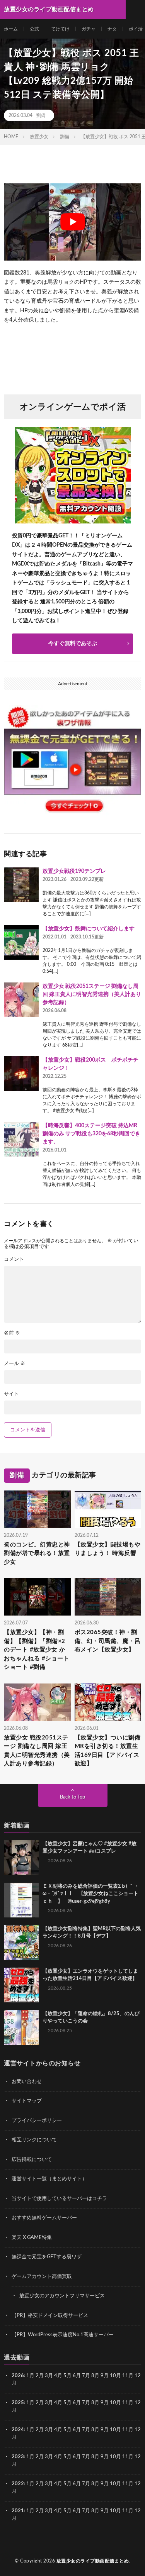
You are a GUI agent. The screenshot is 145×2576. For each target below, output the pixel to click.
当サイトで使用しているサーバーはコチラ (59, 2199)
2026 (18, 2376)
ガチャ (89, 29)
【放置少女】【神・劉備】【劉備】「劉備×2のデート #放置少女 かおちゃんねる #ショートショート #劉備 (37, 1650)
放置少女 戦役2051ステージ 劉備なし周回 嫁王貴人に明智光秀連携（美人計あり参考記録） (92, 994)
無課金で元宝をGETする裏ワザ (47, 2257)
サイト (11, 1394)
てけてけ (60, 29)
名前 (12, 1333)
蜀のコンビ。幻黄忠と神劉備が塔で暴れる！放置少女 (37, 1553)
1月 (30, 2376)
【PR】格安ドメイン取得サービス (50, 2316)
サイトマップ (27, 2101)
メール (14, 1364)
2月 (40, 2376)
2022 (18, 2484)
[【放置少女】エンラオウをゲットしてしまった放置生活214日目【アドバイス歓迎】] (21, 1985)
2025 (18, 2403)
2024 (18, 2430)
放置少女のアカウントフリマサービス (62, 2296)
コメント (14, 1259)
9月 (105, 2403)
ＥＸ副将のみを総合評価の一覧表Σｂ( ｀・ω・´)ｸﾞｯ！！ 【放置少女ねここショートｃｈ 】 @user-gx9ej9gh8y (91, 1894)
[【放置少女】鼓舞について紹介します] (21, 942)
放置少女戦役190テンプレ (74, 871)
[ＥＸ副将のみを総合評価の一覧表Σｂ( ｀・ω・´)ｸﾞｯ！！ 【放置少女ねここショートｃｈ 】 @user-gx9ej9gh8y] (21, 1900)
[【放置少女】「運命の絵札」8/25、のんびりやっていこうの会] (21, 2027)
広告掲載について (32, 2160)
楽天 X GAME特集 (32, 2238)
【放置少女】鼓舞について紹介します (89, 929)
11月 (128, 2403)
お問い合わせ (27, 2082)
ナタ (112, 29)
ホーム (11, 29)
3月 (49, 2376)
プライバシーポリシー (37, 2121)
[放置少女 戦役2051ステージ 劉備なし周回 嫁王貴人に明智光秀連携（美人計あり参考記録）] (21, 1000)
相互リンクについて (34, 2140)
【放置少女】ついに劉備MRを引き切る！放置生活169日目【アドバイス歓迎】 (108, 1751)
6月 (77, 2376)
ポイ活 (136, 29)
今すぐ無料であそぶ (73, 644)
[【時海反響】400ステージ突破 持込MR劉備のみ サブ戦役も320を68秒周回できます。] (21, 1139)
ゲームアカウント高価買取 (42, 2277)
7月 (86, 2376)
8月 (95, 2376)
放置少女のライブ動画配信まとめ (93, 2561)
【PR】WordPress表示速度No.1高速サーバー (63, 2335)
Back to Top (72, 1797)
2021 (18, 2511)
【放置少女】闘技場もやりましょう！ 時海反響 (108, 1549)
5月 (67, 2376)
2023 (18, 2457)
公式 (34, 29)
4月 (58, 2376)
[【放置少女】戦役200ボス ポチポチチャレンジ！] (21, 1074)
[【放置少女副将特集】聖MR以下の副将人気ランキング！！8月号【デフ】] (21, 1943)
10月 (115, 2403)
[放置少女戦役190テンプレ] (21, 885)
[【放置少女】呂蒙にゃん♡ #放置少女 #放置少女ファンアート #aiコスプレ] (21, 1858)
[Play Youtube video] (72, 222)
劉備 (41, 115)
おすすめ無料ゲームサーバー (44, 2218)
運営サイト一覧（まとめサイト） (49, 2179)
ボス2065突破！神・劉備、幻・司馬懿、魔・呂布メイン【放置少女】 (108, 1641)
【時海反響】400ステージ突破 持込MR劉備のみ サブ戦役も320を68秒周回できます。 (91, 1134)
